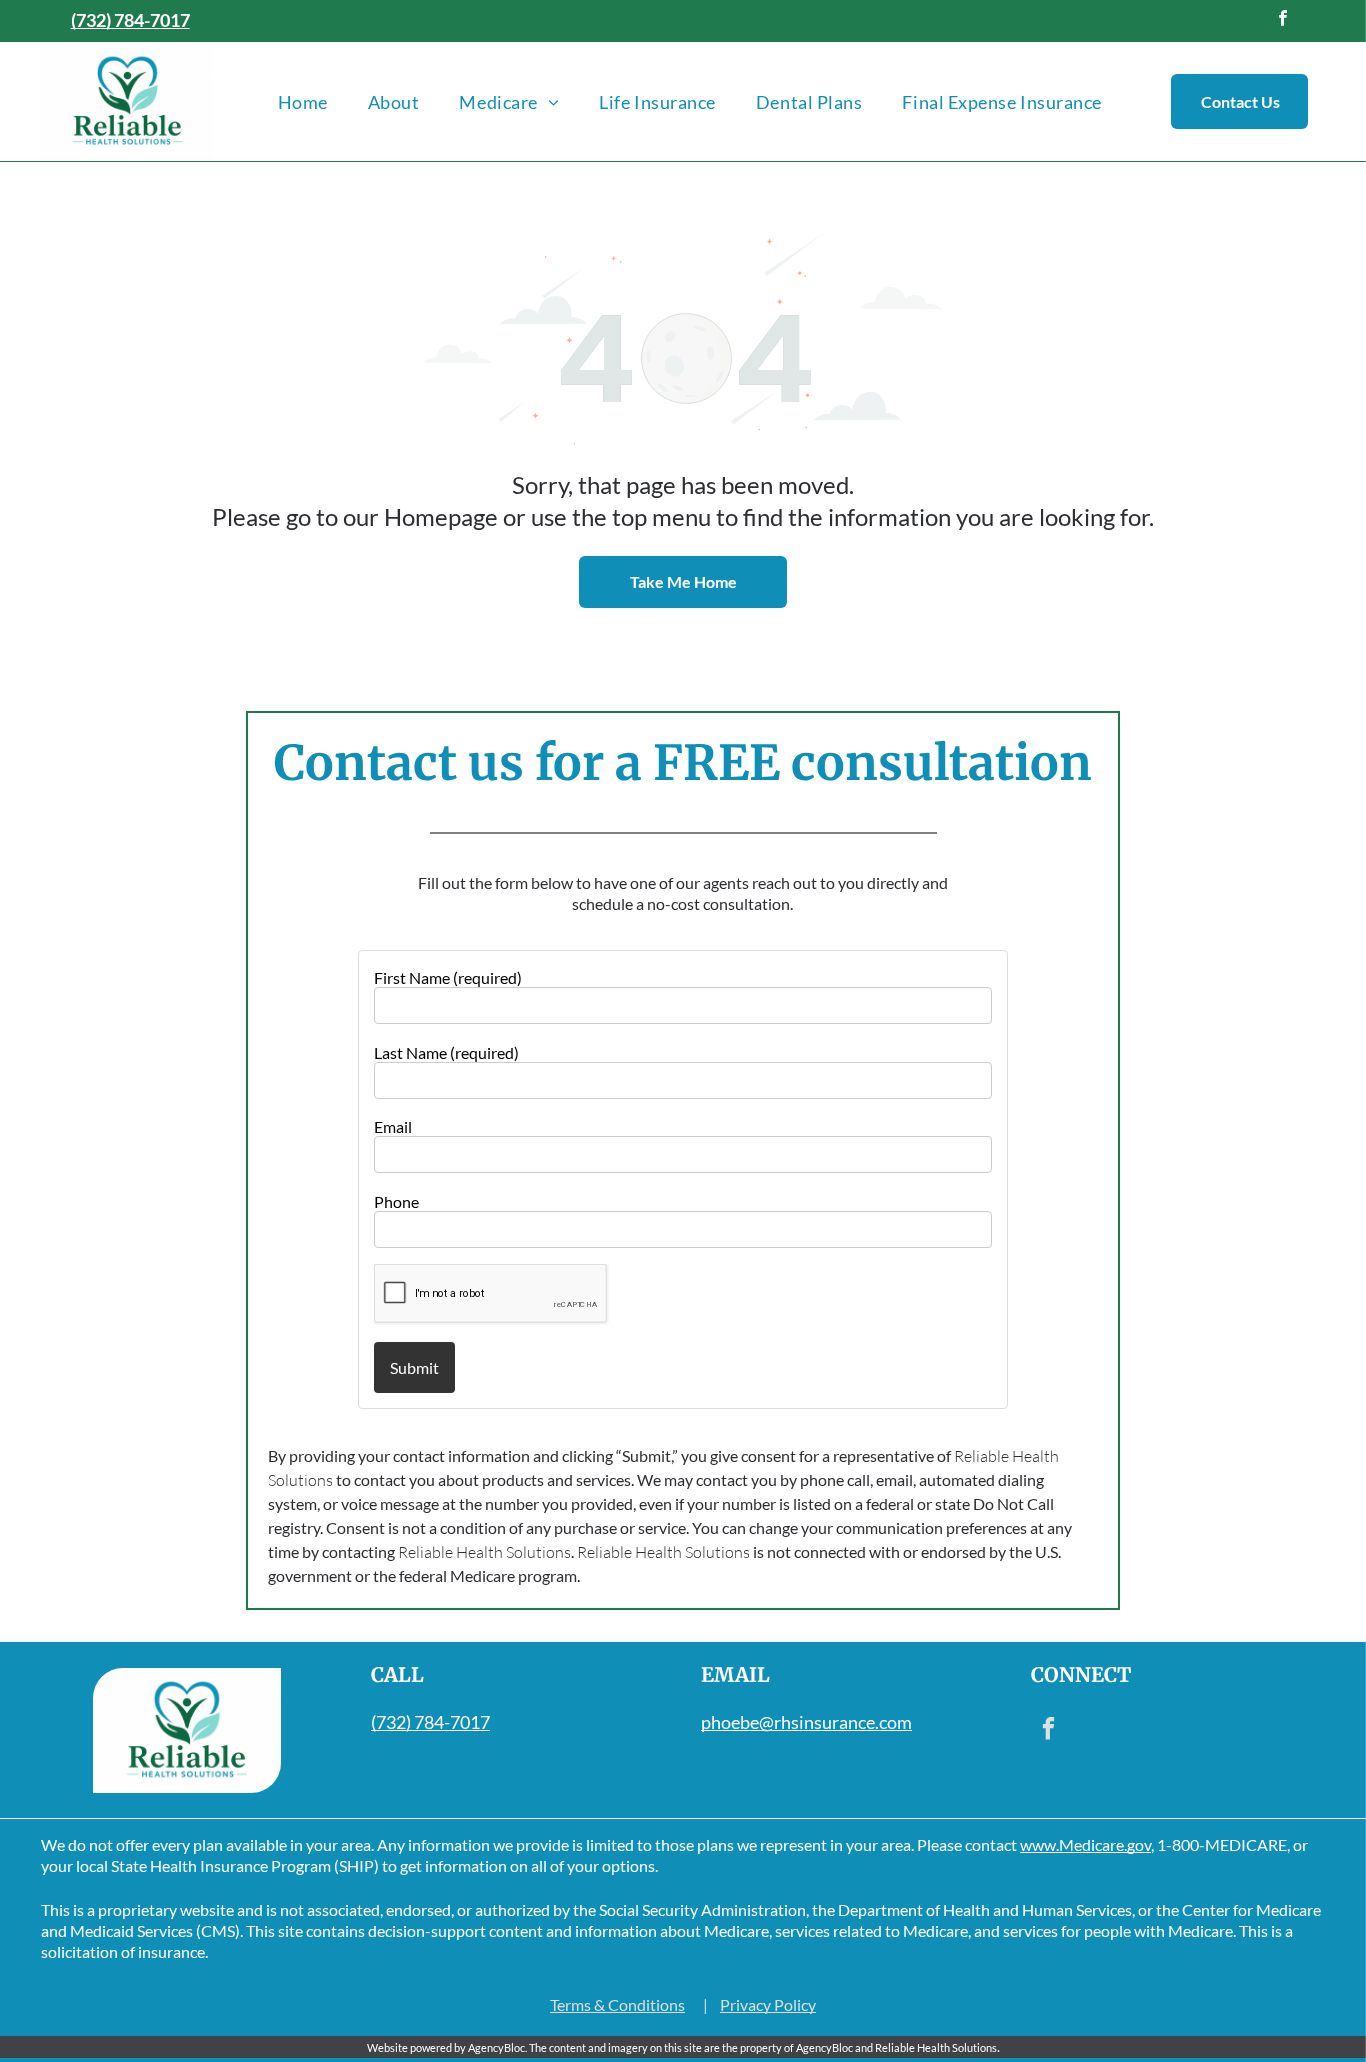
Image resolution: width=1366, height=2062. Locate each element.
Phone (396, 1201)
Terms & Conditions (617, 2004)
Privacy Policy (768, 2004)
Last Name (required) (446, 1052)
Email (393, 1126)
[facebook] (1282, 21)
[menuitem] (303, 101)
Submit (414, 1367)
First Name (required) (448, 977)
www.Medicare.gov (1085, 1844)
